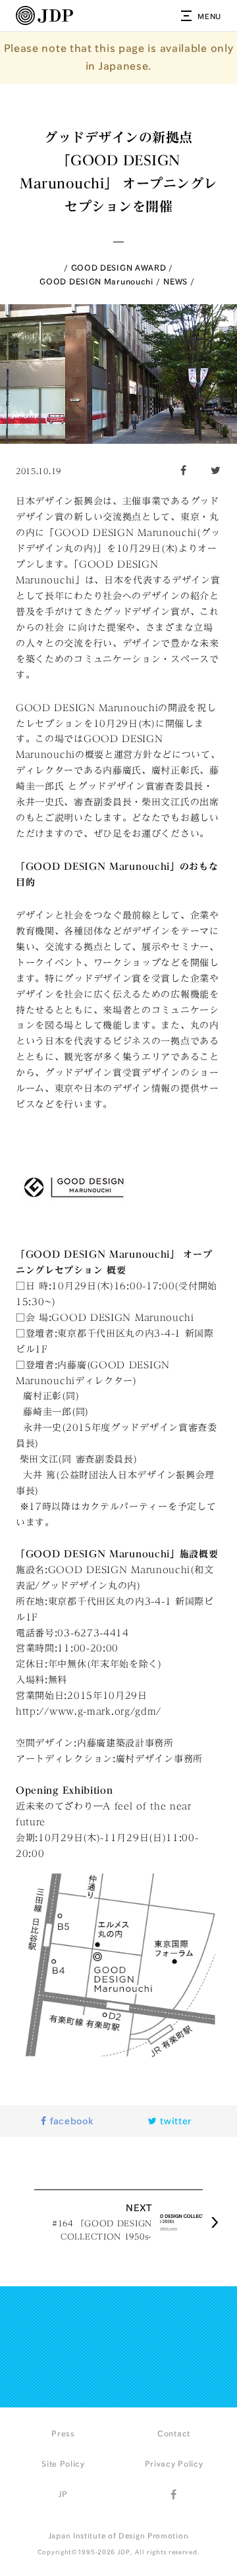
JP (63, 2494)
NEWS (175, 281)
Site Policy (63, 2463)
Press (63, 2433)
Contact (174, 2433)
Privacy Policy (174, 2463)
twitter (175, 2121)
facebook (70, 2121)
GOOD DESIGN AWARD (119, 267)
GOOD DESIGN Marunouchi (96, 281)
